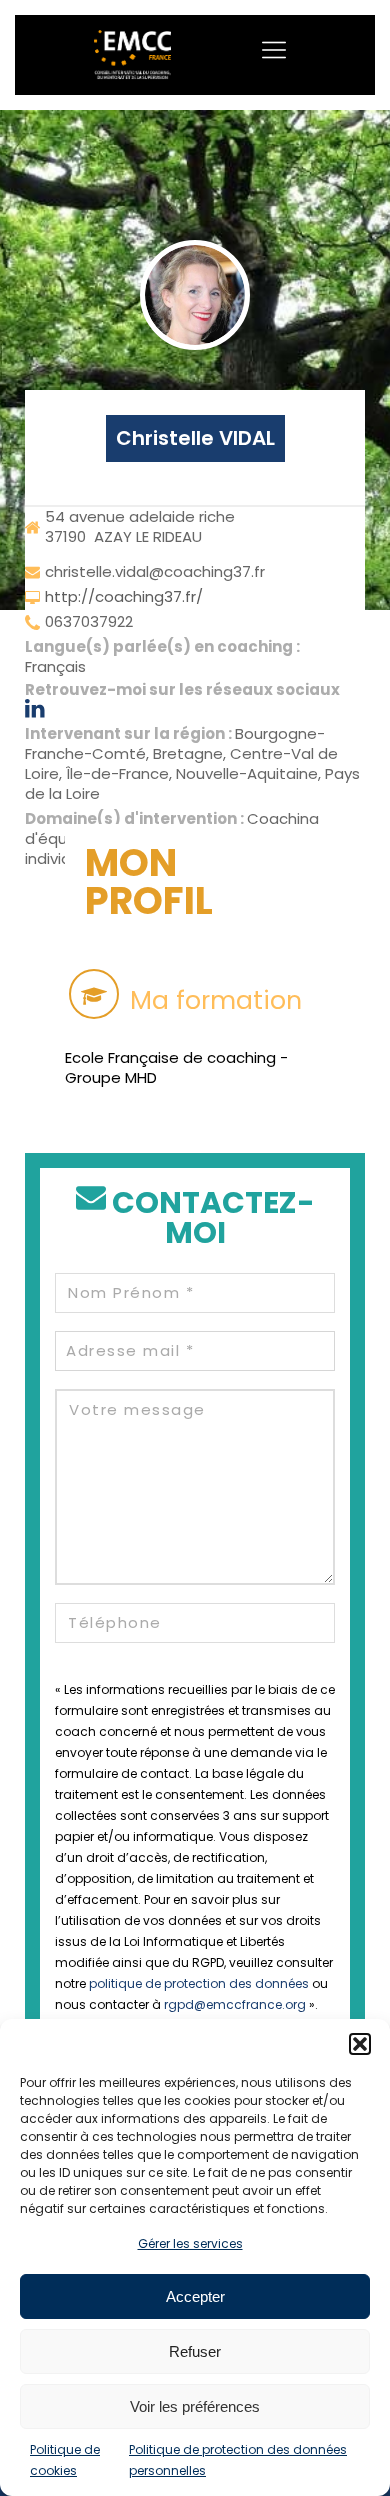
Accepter (195, 2296)
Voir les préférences (195, 2406)
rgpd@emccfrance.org (235, 2004)
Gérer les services (190, 2243)
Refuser (195, 2351)
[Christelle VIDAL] (195, 295)
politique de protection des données (199, 1983)
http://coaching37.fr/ (124, 596)
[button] (360, 2044)
